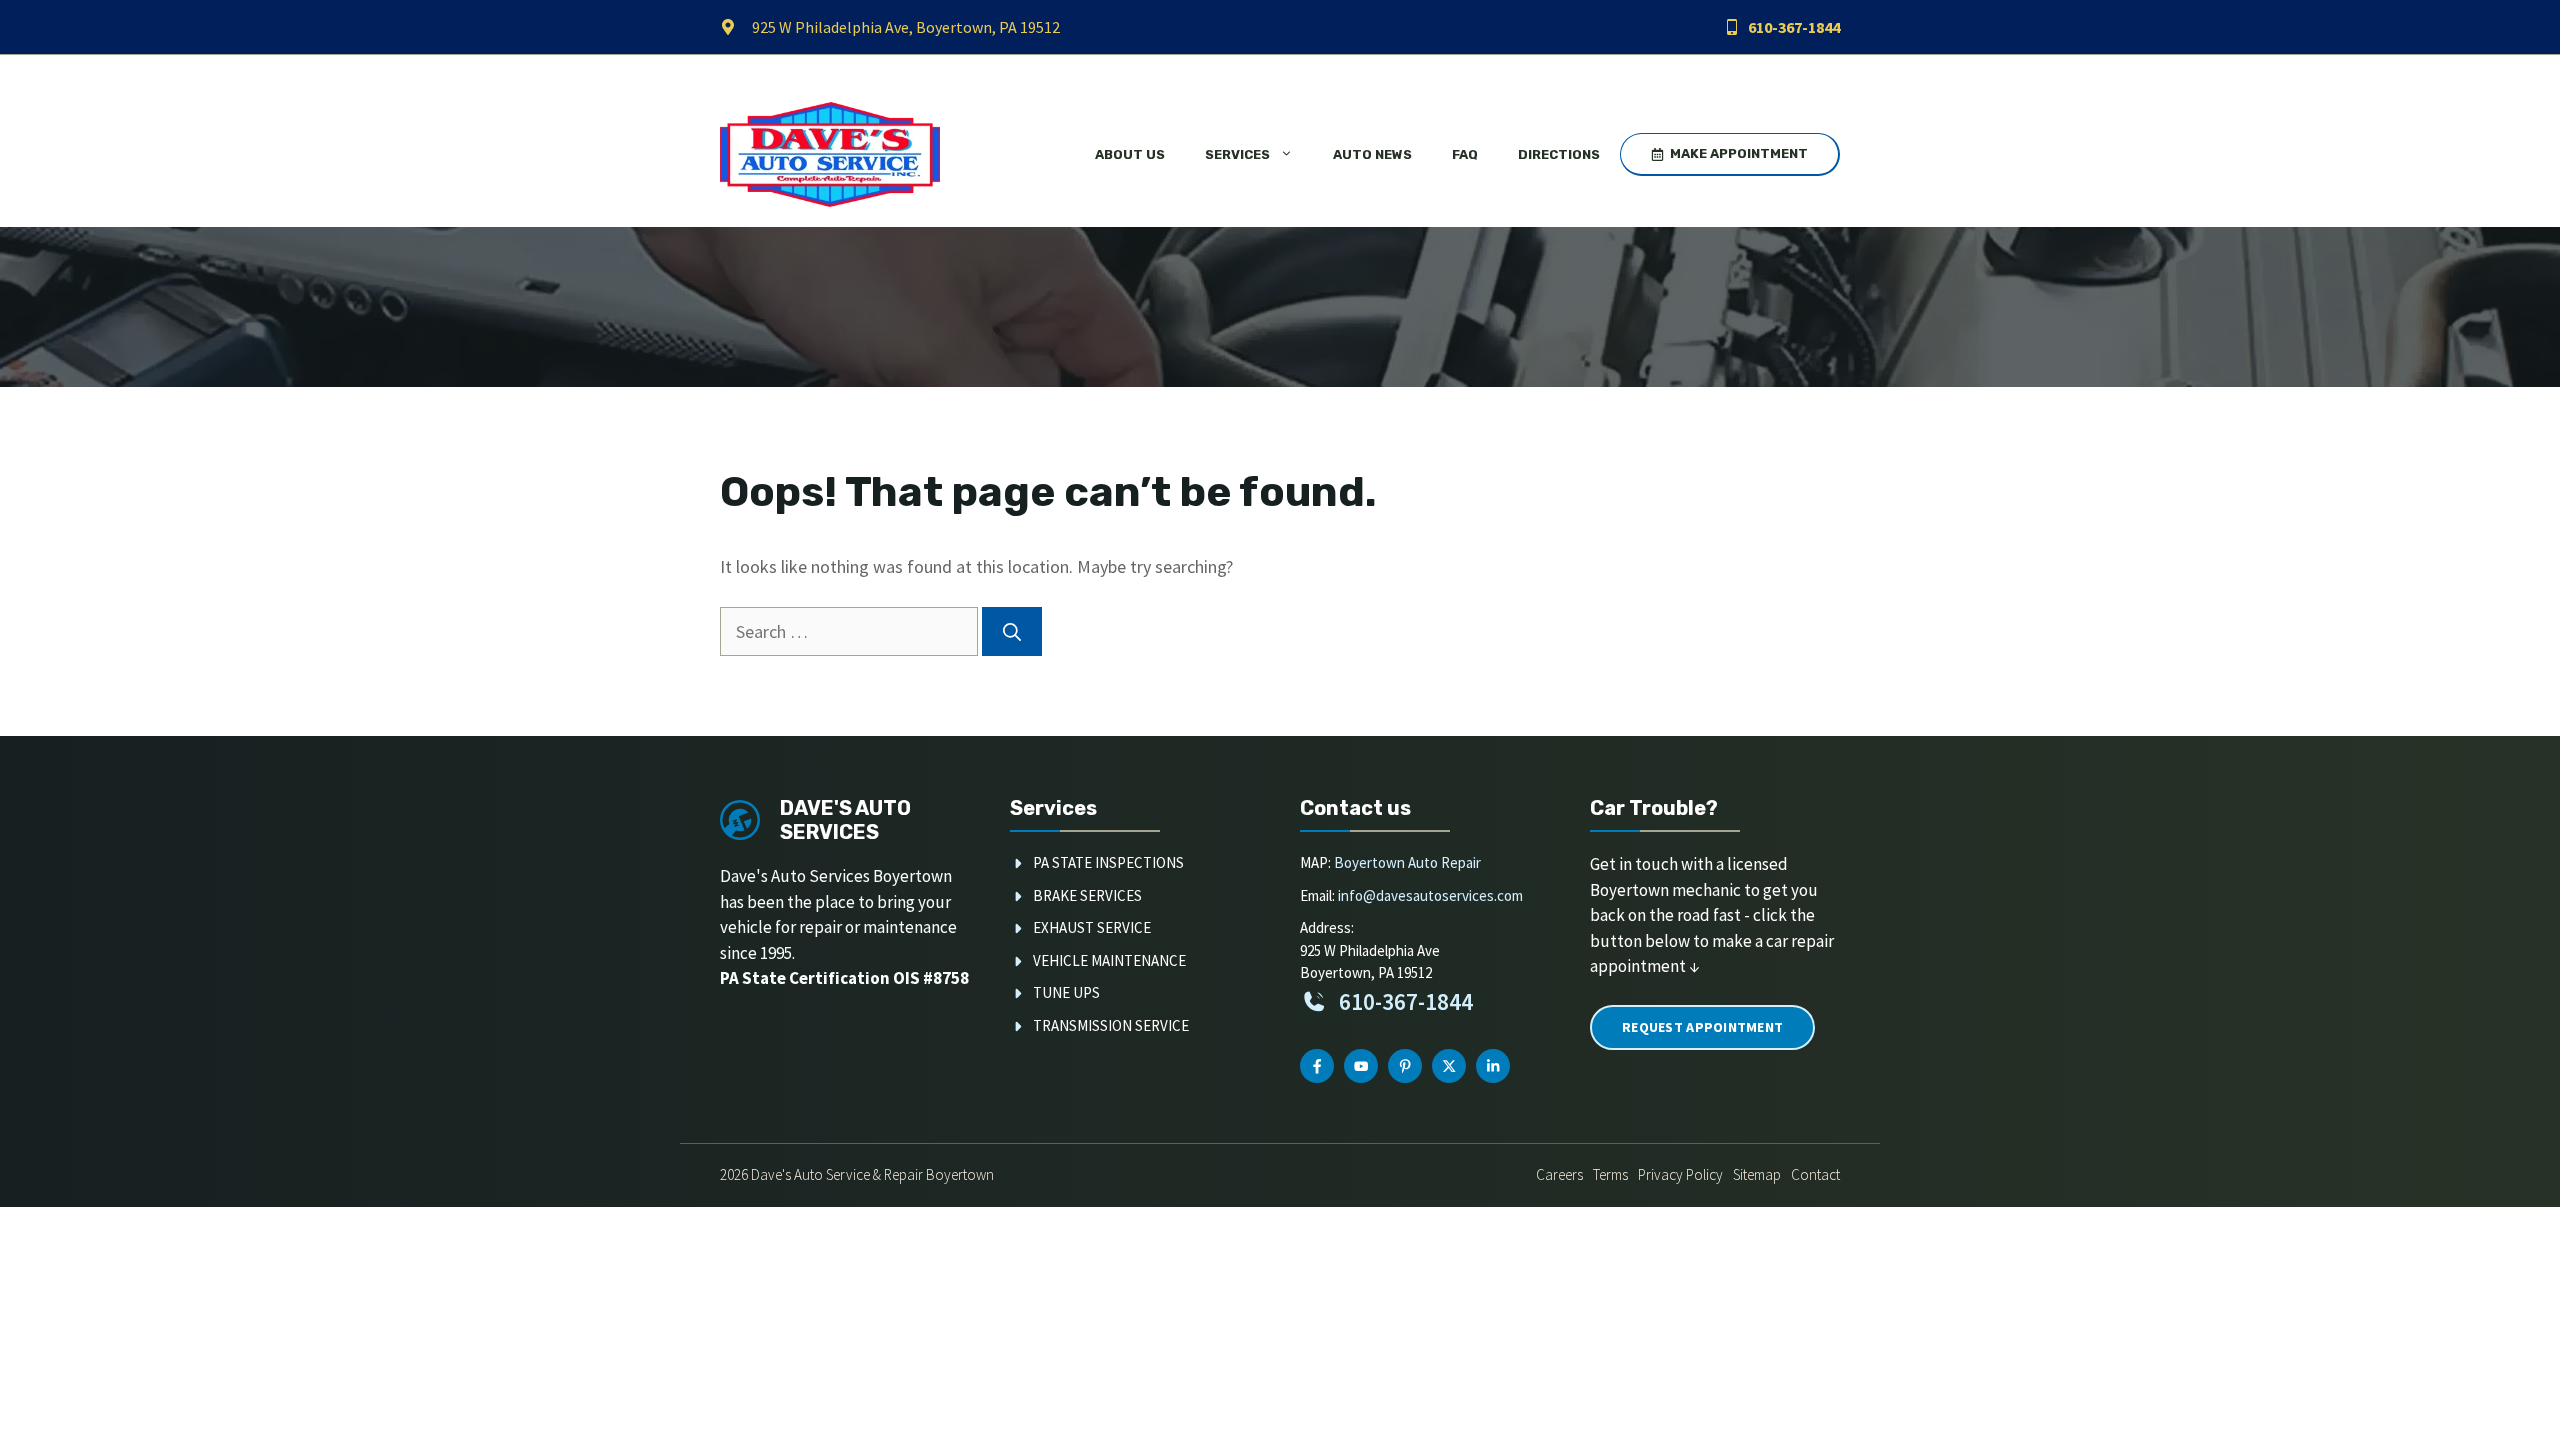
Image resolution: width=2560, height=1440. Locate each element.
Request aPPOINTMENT (1702, 1027)
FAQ (1465, 154)
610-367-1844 (1794, 27)
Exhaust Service (1092, 927)
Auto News (1372, 154)
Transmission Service (1111, 1025)
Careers (1559, 1174)
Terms (1610, 1174)
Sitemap (1757, 1174)
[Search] (1012, 631)
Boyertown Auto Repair (1407, 862)
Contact (1815, 1174)
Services (1237, 154)
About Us (1130, 154)
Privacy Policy (1680, 1174)
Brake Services (1087, 895)
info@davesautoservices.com (1430, 895)
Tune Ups (1066, 992)
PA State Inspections (1108, 862)
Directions (1559, 154)
